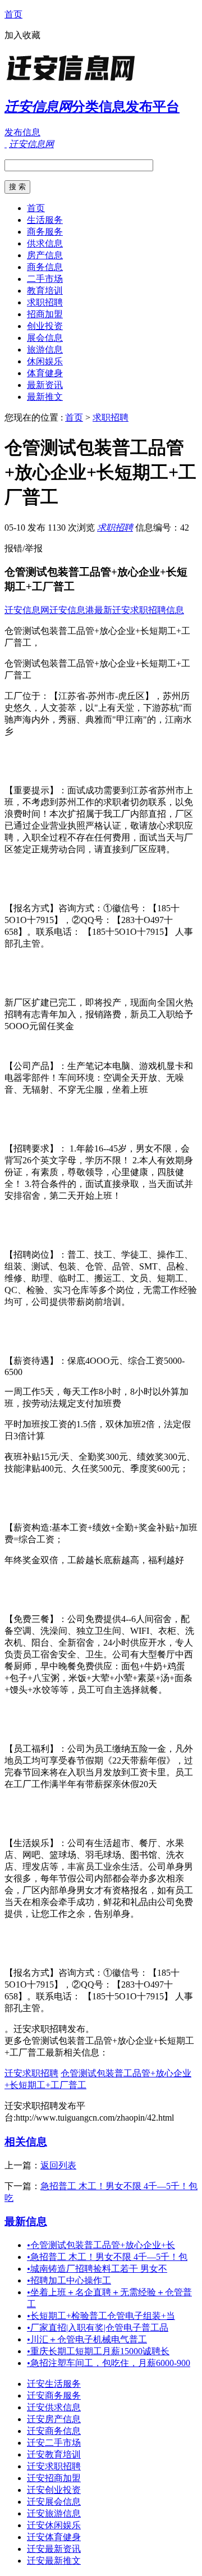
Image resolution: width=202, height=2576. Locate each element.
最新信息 (26, 2221)
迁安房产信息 (54, 2419)
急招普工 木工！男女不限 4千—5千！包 (107, 2257)
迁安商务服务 (54, 2395)
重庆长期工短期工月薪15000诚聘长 (98, 2351)
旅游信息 (45, 350)
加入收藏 (22, 35)
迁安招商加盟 (54, 2478)
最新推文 (45, 397)
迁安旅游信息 (54, 2513)
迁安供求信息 (54, 2407)
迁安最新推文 (54, 2561)
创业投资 (45, 326)
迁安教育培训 (54, 2454)
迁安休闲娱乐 (54, 2525)
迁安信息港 (72, 610)
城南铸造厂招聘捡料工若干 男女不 (97, 2269)
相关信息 (26, 2142)
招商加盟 (45, 314)
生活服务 (45, 220)
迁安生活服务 (54, 2384)
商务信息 (45, 267)
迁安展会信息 (54, 2502)
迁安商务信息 (54, 2431)
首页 (13, 14)
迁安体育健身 (54, 2537)
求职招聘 (45, 302)
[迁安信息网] (75, 81)
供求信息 (45, 243)
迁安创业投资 (54, 2490)
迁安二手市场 (54, 2443)
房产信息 (45, 255)
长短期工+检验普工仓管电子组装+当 (101, 2316)
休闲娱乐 (45, 361)
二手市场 (45, 279)
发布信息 (22, 132)
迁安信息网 (27, 610)
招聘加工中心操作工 (69, 2280)
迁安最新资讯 (54, 2549)
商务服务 (45, 232)
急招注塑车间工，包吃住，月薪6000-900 (109, 2363)
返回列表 (58, 2165)
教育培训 (45, 291)
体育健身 (45, 373)
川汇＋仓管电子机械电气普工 (87, 2339)
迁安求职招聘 (31, 2073)
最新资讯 (45, 385)
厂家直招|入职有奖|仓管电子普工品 (98, 2328)
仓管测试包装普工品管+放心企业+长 (101, 2245)
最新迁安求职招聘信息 (139, 610)
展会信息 (45, 338)
